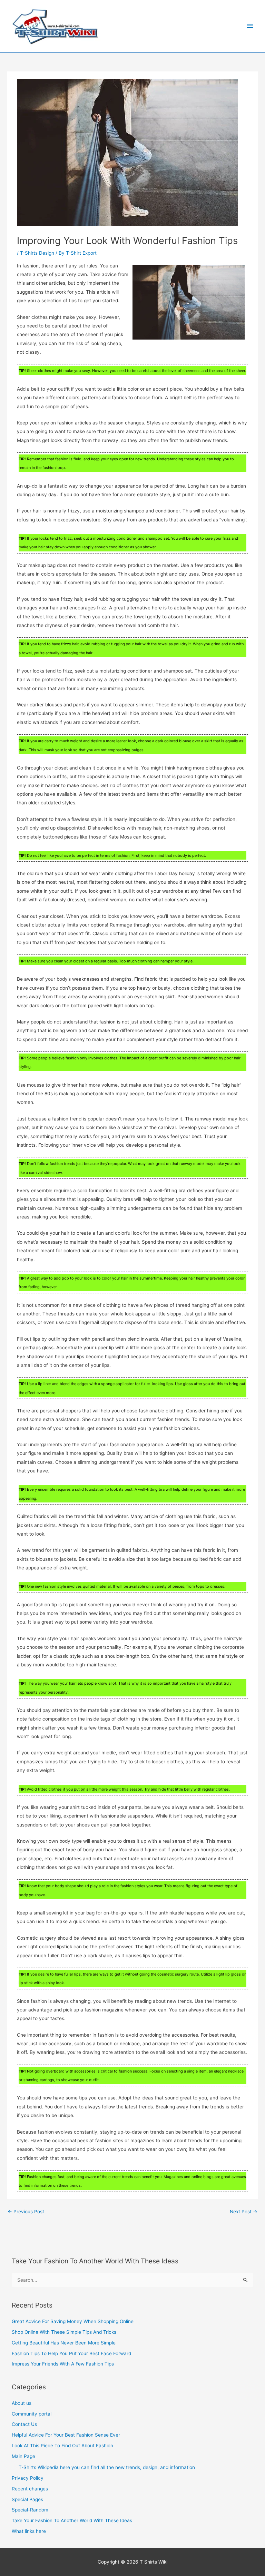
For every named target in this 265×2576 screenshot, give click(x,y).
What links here (29, 2531)
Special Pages (27, 2499)
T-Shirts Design (37, 253)
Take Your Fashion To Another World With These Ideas (72, 2520)
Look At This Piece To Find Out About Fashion (62, 2446)
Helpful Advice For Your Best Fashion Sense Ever (66, 2435)
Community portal (32, 2414)
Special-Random (30, 2510)
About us (22, 2403)
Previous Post (26, 2212)
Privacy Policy (28, 2478)
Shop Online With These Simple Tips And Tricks (64, 2332)
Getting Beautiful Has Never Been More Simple (64, 2343)
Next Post (244, 2212)
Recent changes (30, 2489)
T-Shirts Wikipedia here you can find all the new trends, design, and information (107, 2467)
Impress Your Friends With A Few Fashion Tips (63, 2364)
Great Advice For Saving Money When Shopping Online (73, 2321)
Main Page (23, 2456)
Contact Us (24, 2424)
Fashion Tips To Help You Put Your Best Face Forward (71, 2353)
